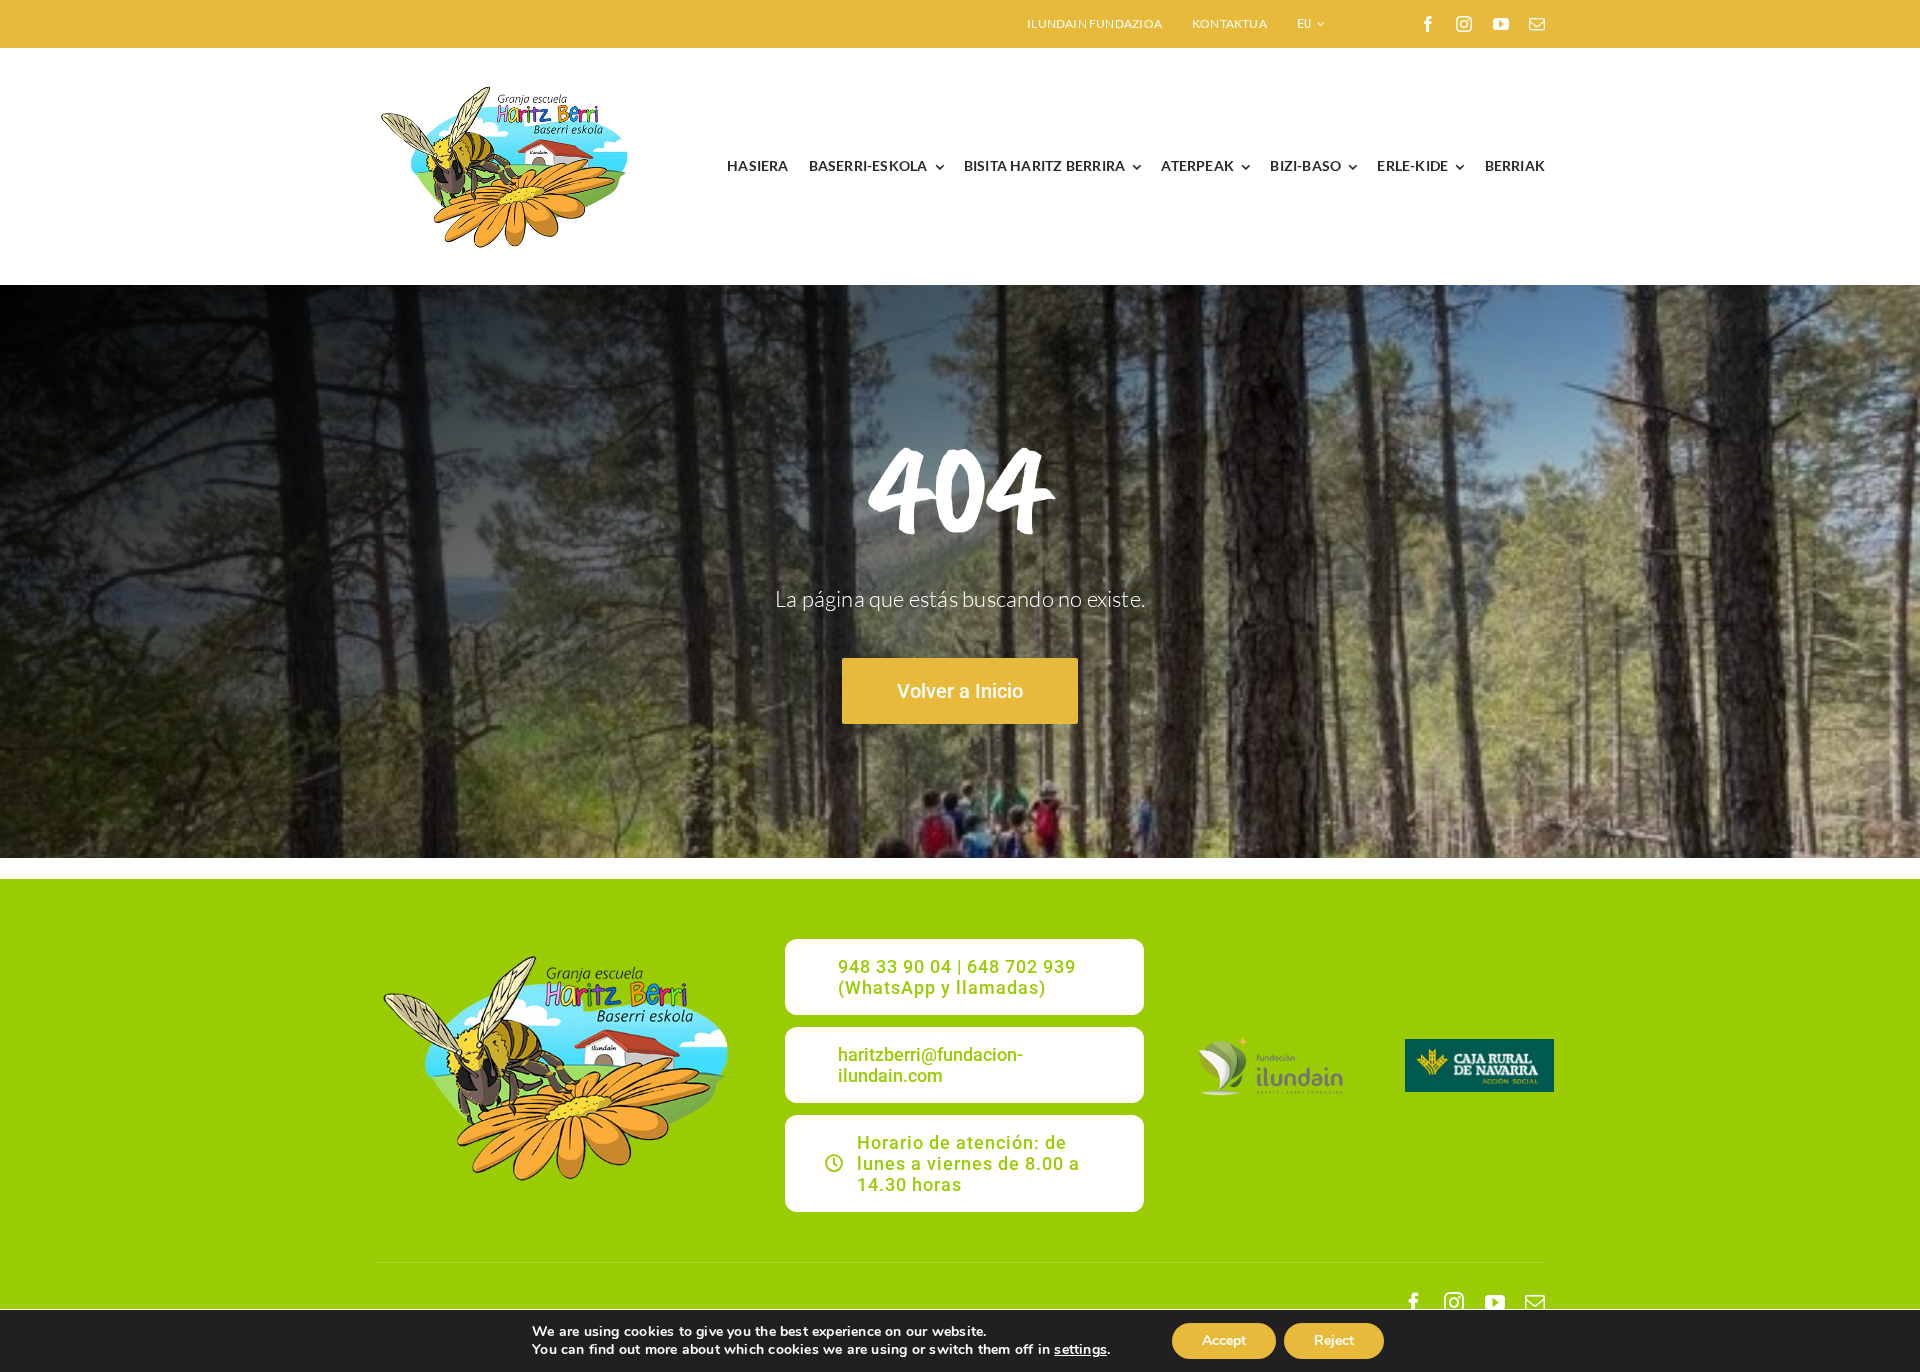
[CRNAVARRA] (1480, 1045)
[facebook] (1428, 24)
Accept (1224, 1340)
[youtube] (1501, 24)
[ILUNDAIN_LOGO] (1270, 1038)
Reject (1334, 1340)
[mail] (1537, 24)
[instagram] (1464, 24)
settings (1080, 1350)
